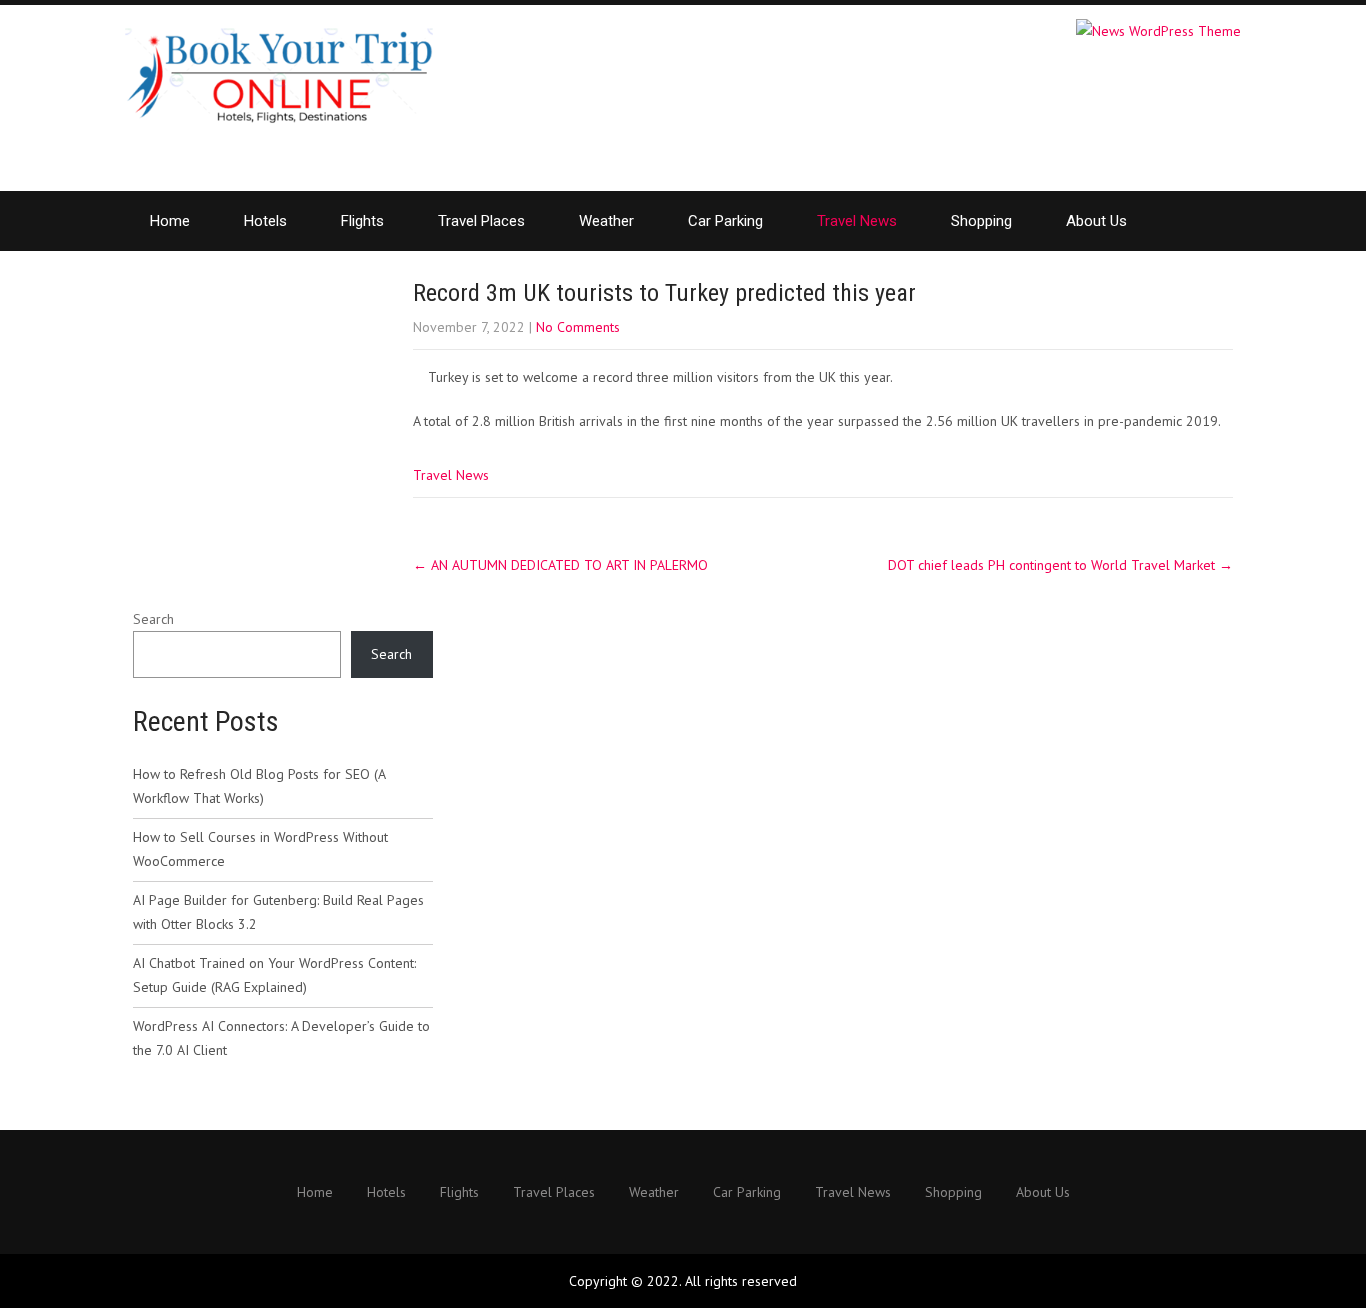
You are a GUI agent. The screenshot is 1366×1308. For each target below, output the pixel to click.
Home (170, 221)
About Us (1096, 221)
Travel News (857, 221)
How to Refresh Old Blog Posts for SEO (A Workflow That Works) (259, 786)
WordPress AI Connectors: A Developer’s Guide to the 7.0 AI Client (281, 1038)
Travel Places (481, 221)
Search (153, 619)
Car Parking (725, 221)
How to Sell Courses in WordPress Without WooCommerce (260, 849)
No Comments (578, 327)
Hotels (265, 221)
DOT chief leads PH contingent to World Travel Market (1060, 565)
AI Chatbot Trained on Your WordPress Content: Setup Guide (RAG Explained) (274, 975)
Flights (362, 221)
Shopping (981, 221)
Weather (606, 221)
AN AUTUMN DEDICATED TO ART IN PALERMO (560, 565)
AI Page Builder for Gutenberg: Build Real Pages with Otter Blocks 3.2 (278, 912)
